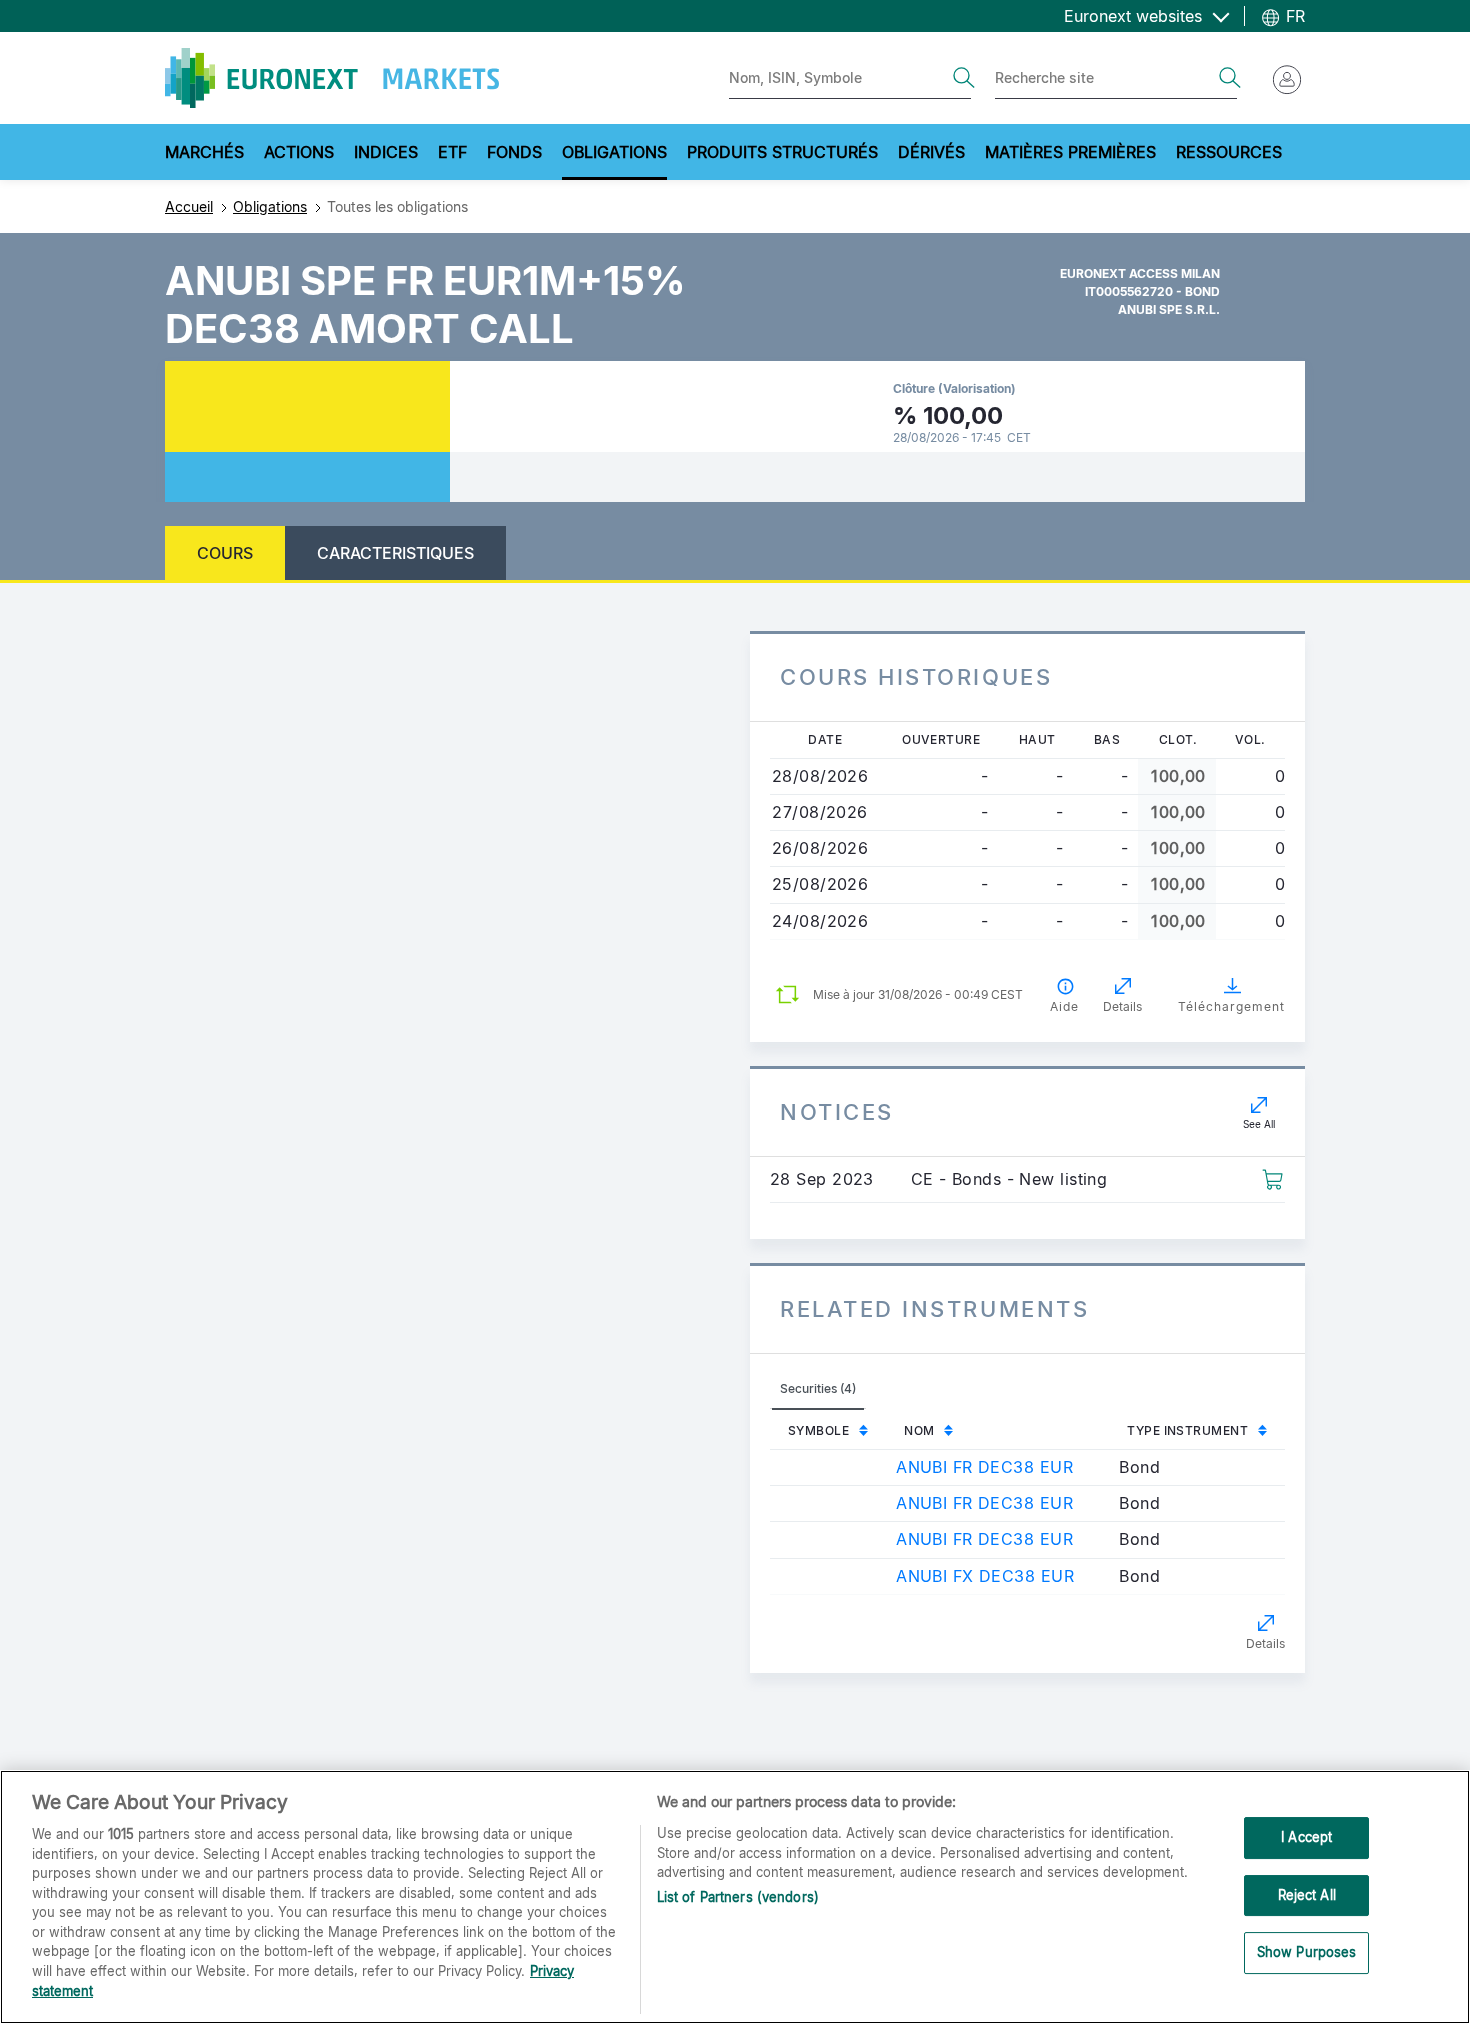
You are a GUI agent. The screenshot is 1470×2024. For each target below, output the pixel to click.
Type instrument (1187, 1430)
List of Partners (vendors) (738, 1897)
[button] (1272, 1178)
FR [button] (1293, 16)
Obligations (270, 206)
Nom (919, 1430)
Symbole (818, 1430)
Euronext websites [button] (1135, 16)
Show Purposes (1307, 1953)
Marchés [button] (204, 152)
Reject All (1307, 1895)
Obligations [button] (614, 152)
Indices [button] (386, 152)
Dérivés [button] (931, 152)
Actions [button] (299, 152)
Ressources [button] (1229, 152)
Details (1265, 1643)
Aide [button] (1064, 1006)
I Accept (1306, 1837)
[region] (735, 1897)
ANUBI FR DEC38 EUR (984, 1467)
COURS (225, 553)
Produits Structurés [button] (782, 152)
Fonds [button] (514, 152)
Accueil (189, 206)
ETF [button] (452, 152)
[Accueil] (332, 78)
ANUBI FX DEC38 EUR (985, 1576)
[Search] (964, 78)
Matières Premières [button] (1070, 152)
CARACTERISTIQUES (395, 553)
